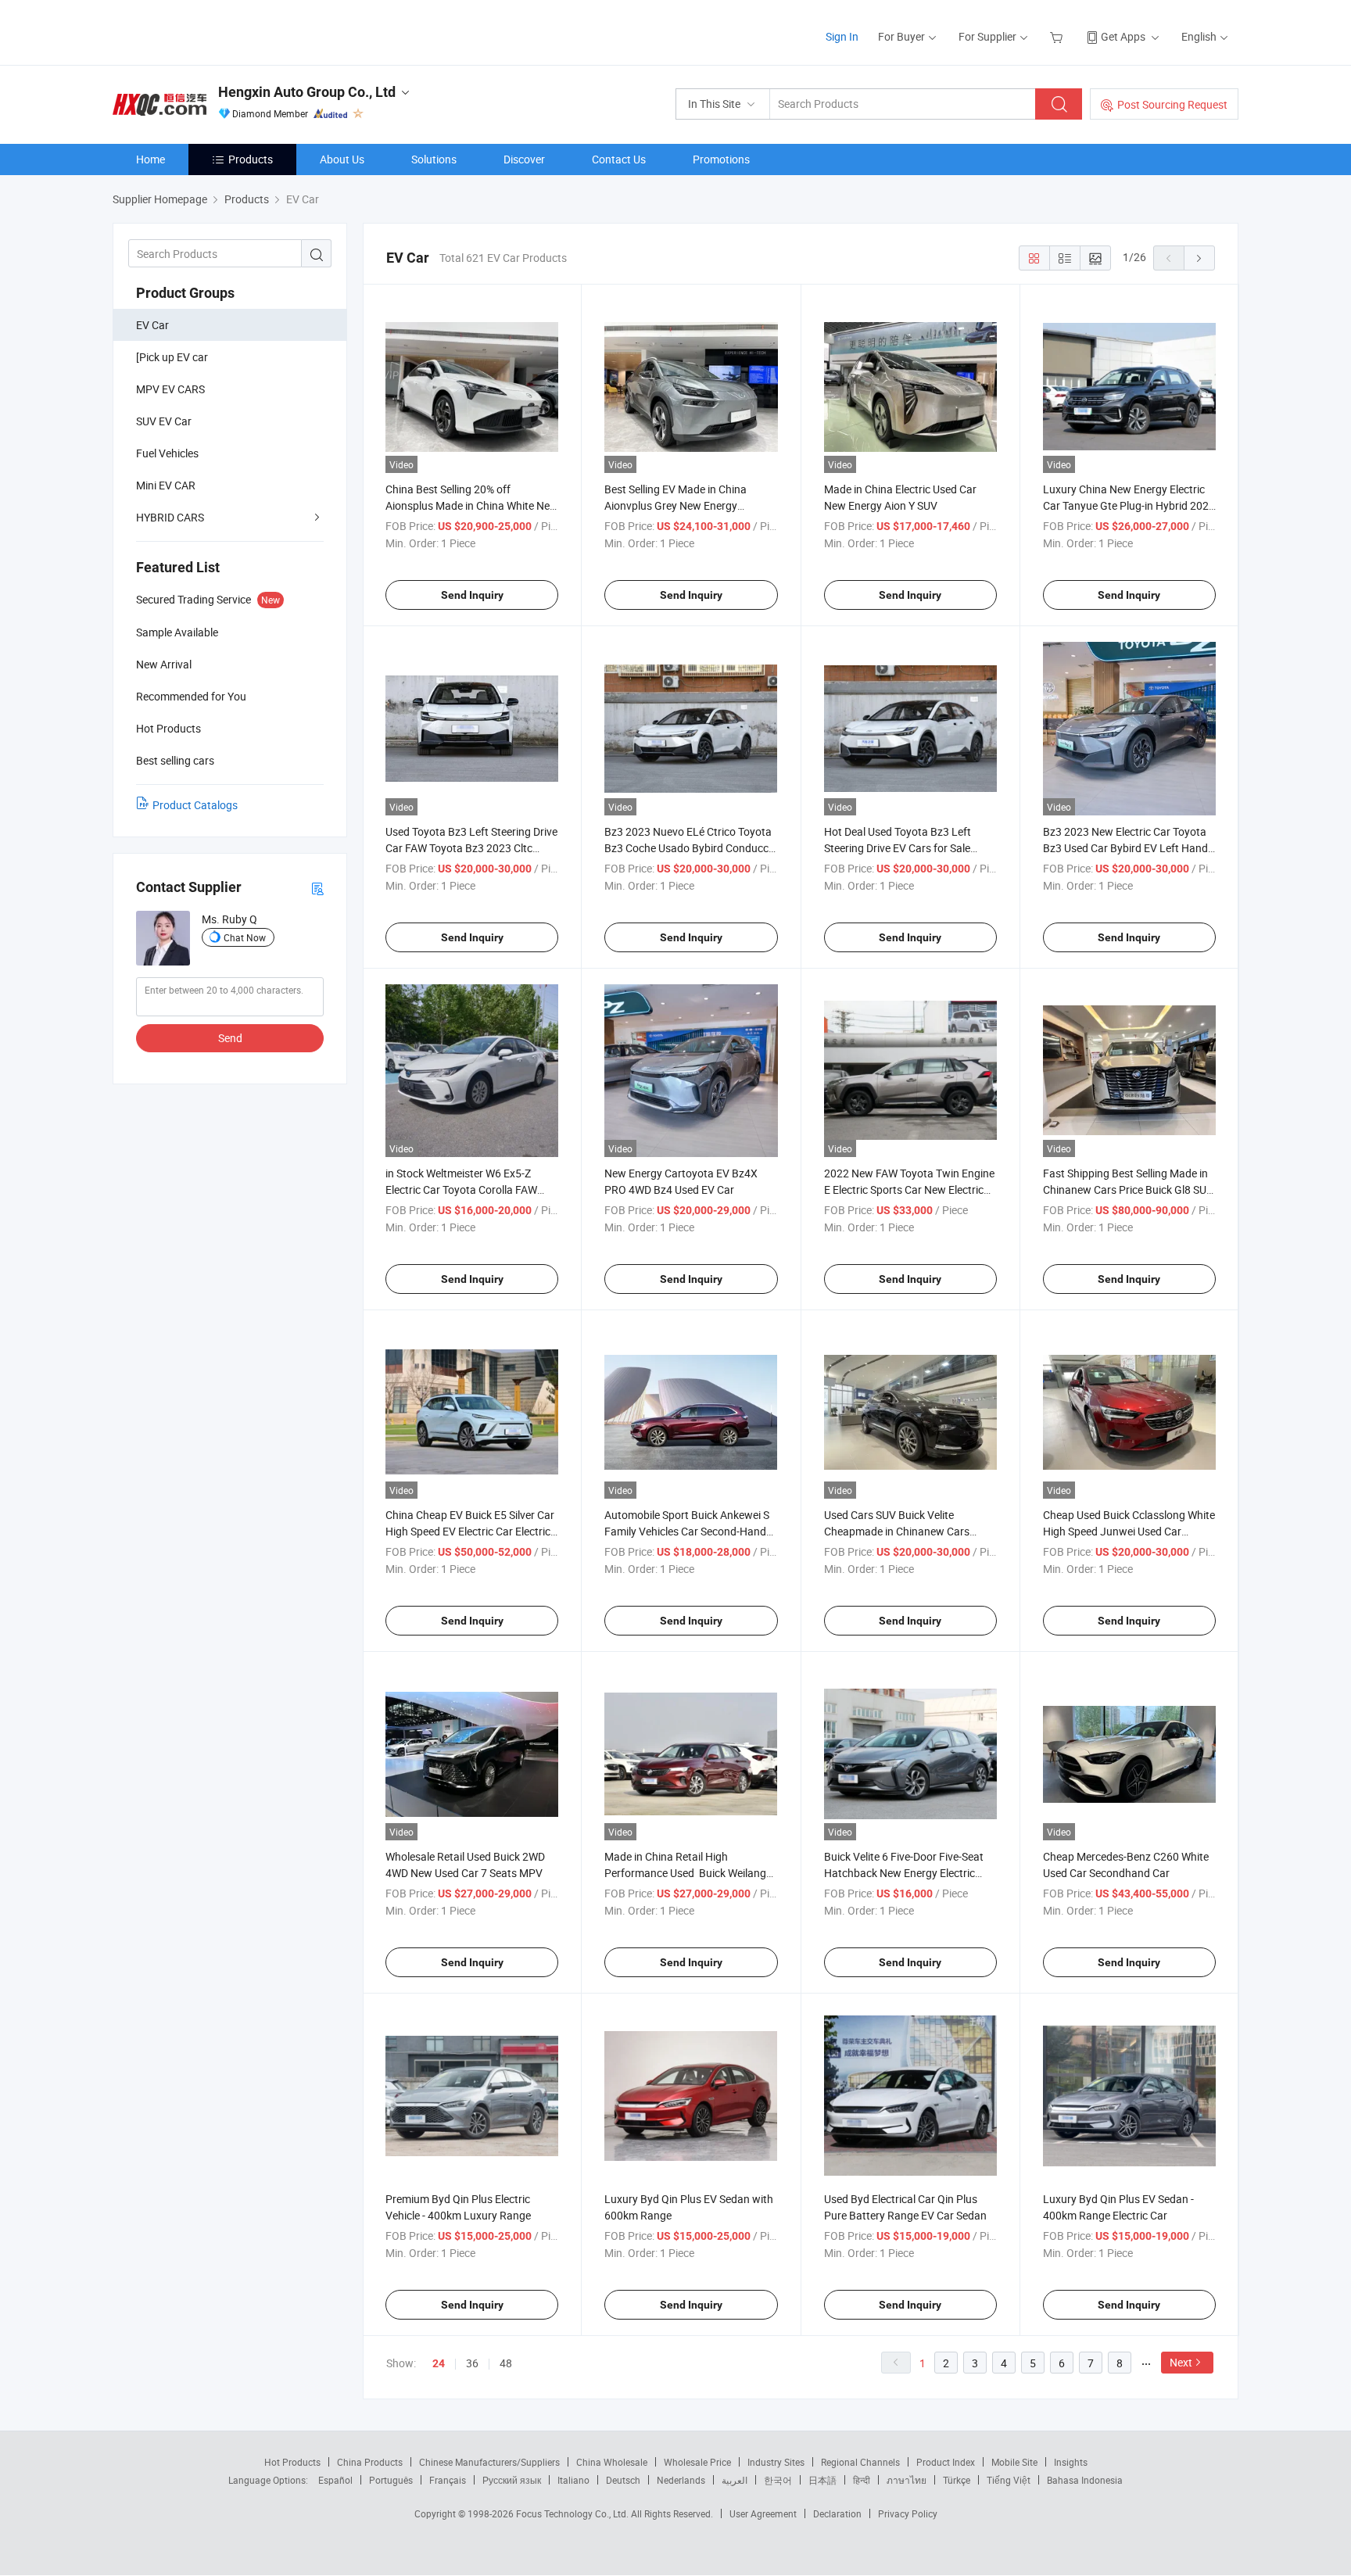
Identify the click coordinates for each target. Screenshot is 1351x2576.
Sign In (842, 36)
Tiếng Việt (1009, 2480)
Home (151, 159)
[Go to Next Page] (1199, 258)
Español (335, 2480)
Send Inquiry (472, 595)
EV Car (152, 325)
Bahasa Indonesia (1085, 2480)
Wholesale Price (697, 2462)
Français (448, 2480)
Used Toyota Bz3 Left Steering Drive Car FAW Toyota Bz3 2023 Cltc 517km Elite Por (471, 848)
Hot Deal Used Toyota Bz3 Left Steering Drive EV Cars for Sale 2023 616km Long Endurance (898, 848)
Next (1181, 2362)
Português (391, 2480)
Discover (524, 159)
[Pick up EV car (172, 357)
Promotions (721, 159)
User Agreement (763, 2513)
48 (506, 2363)
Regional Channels (860, 2462)
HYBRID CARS (170, 517)
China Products (370, 2462)
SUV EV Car (164, 421)
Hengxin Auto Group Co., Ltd (307, 92)
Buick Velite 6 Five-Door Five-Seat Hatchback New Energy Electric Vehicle (904, 1873)
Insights (1071, 2462)
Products (251, 159)
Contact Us (619, 159)
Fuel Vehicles (167, 453)
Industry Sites (776, 2462)
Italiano (573, 2480)
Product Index (946, 2462)
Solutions (434, 159)
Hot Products (292, 2462)
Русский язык (512, 2480)
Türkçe (957, 2480)
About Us (342, 159)
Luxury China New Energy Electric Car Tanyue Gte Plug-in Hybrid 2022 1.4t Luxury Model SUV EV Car (1129, 505)
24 (439, 2363)
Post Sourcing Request (1172, 104)
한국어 (778, 2480)
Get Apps (1123, 36)
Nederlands (681, 2480)
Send (230, 1038)
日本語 (822, 2480)
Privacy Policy (908, 2513)
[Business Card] (317, 888)
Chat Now (245, 937)
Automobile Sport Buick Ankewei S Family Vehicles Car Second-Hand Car (687, 1531)
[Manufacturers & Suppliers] (213, 31)
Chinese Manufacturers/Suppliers (489, 2462)
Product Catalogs (195, 805)
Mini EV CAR (166, 485)
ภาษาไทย (907, 2480)
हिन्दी (862, 2480)
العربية (735, 2480)
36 (472, 2363)
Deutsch (623, 2480)
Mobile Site (1014, 2462)
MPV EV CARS (170, 389)
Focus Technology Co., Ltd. (573, 2513)
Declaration (837, 2513)
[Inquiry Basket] (1058, 36)
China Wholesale (612, 2462)
